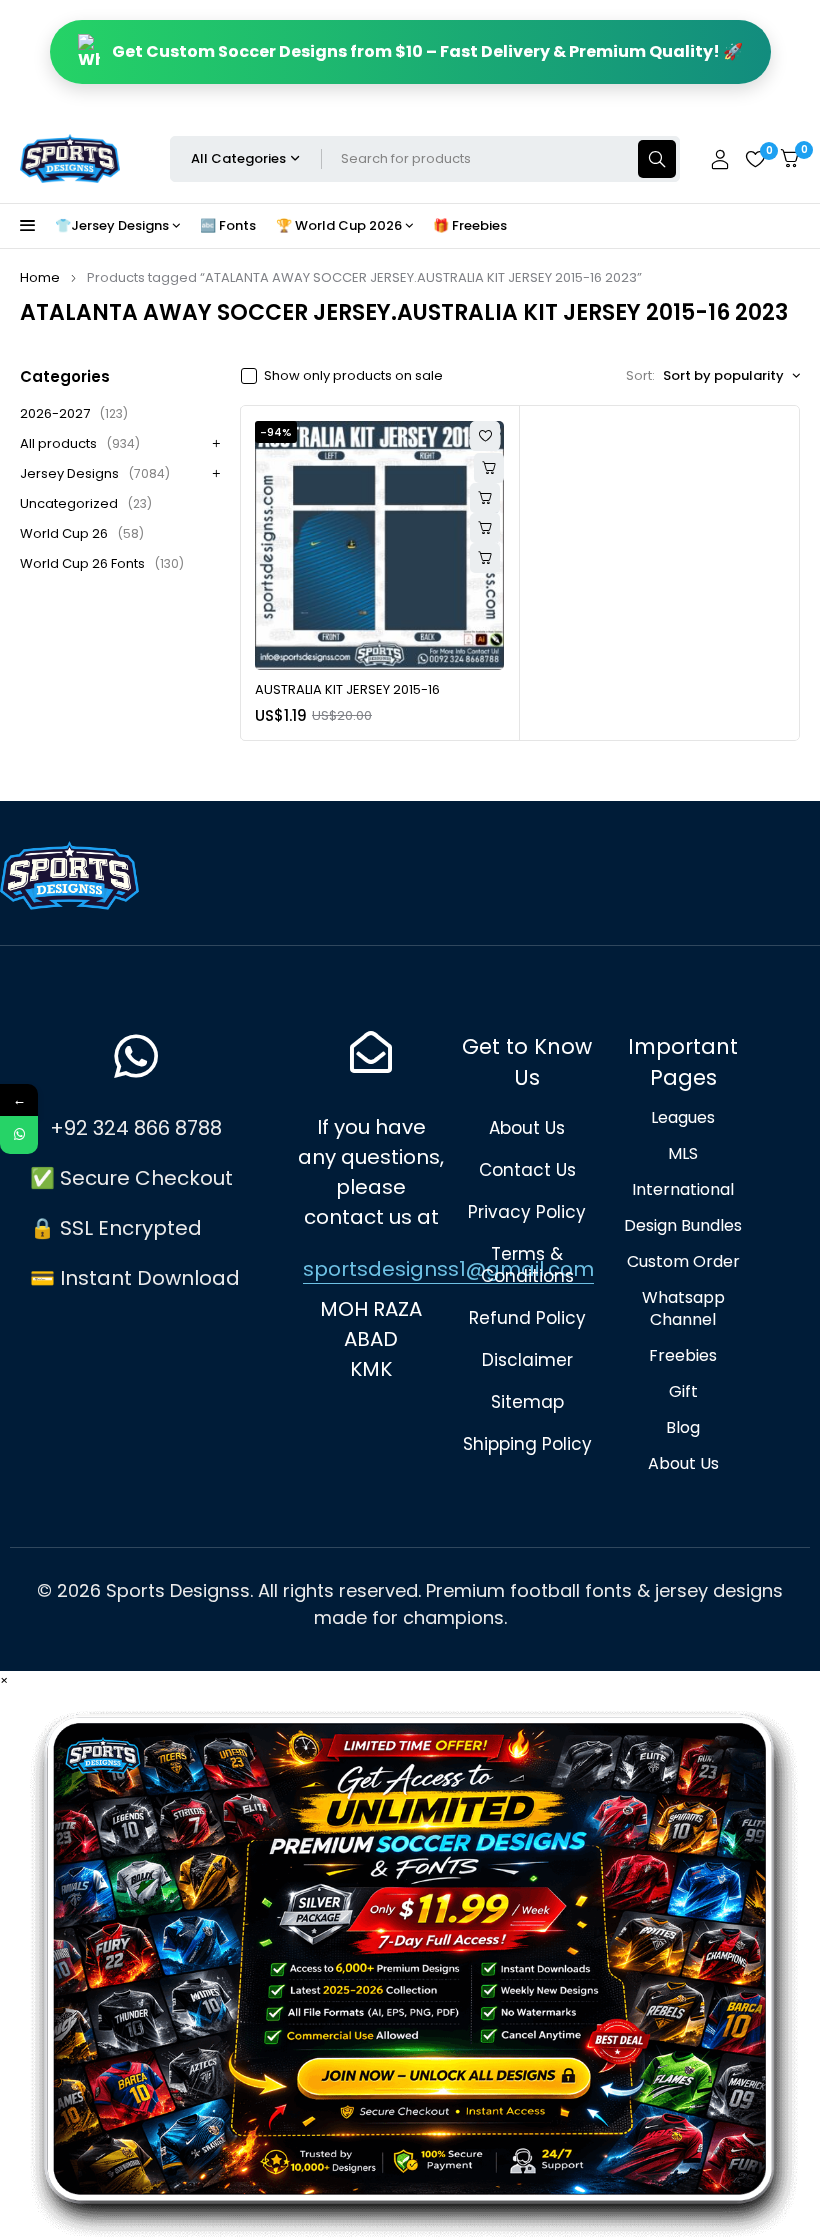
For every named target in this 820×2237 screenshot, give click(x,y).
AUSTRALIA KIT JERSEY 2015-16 (347, 689)
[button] (485, 528)
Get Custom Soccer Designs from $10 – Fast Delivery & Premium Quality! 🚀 (427, 51)
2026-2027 (74, 413)
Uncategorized (86, 503)
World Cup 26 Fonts (102, 563)
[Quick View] (485, 498)
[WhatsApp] (19, 1135)
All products (80, 443)
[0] (790, 158)
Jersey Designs (95, 473)
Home (40, 277)
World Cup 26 (82, 533)
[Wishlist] (755, 159)
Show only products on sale (353, 376)
